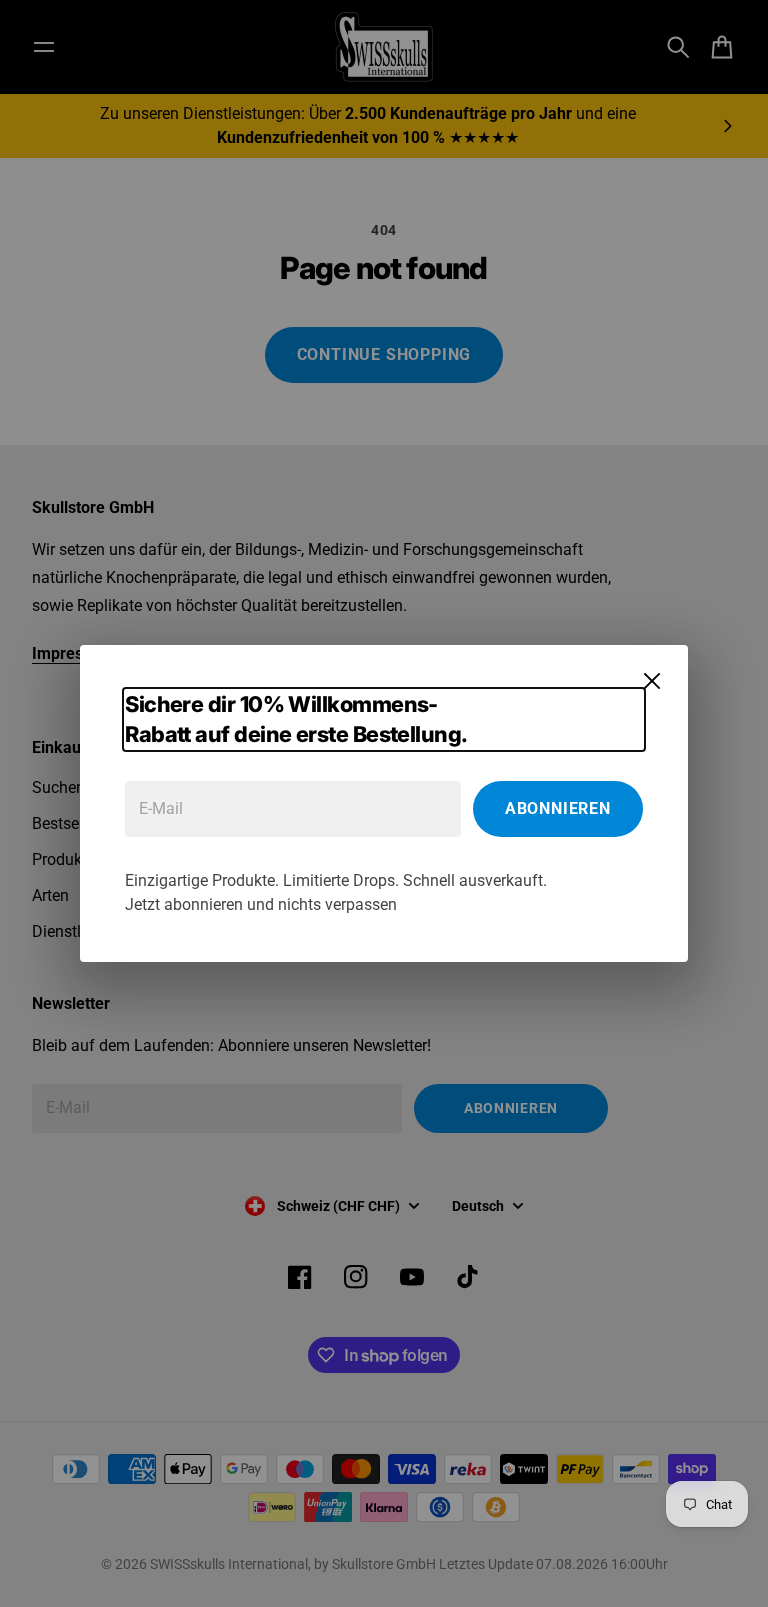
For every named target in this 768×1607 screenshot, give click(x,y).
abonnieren (558, 808)
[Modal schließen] (652, 681)
